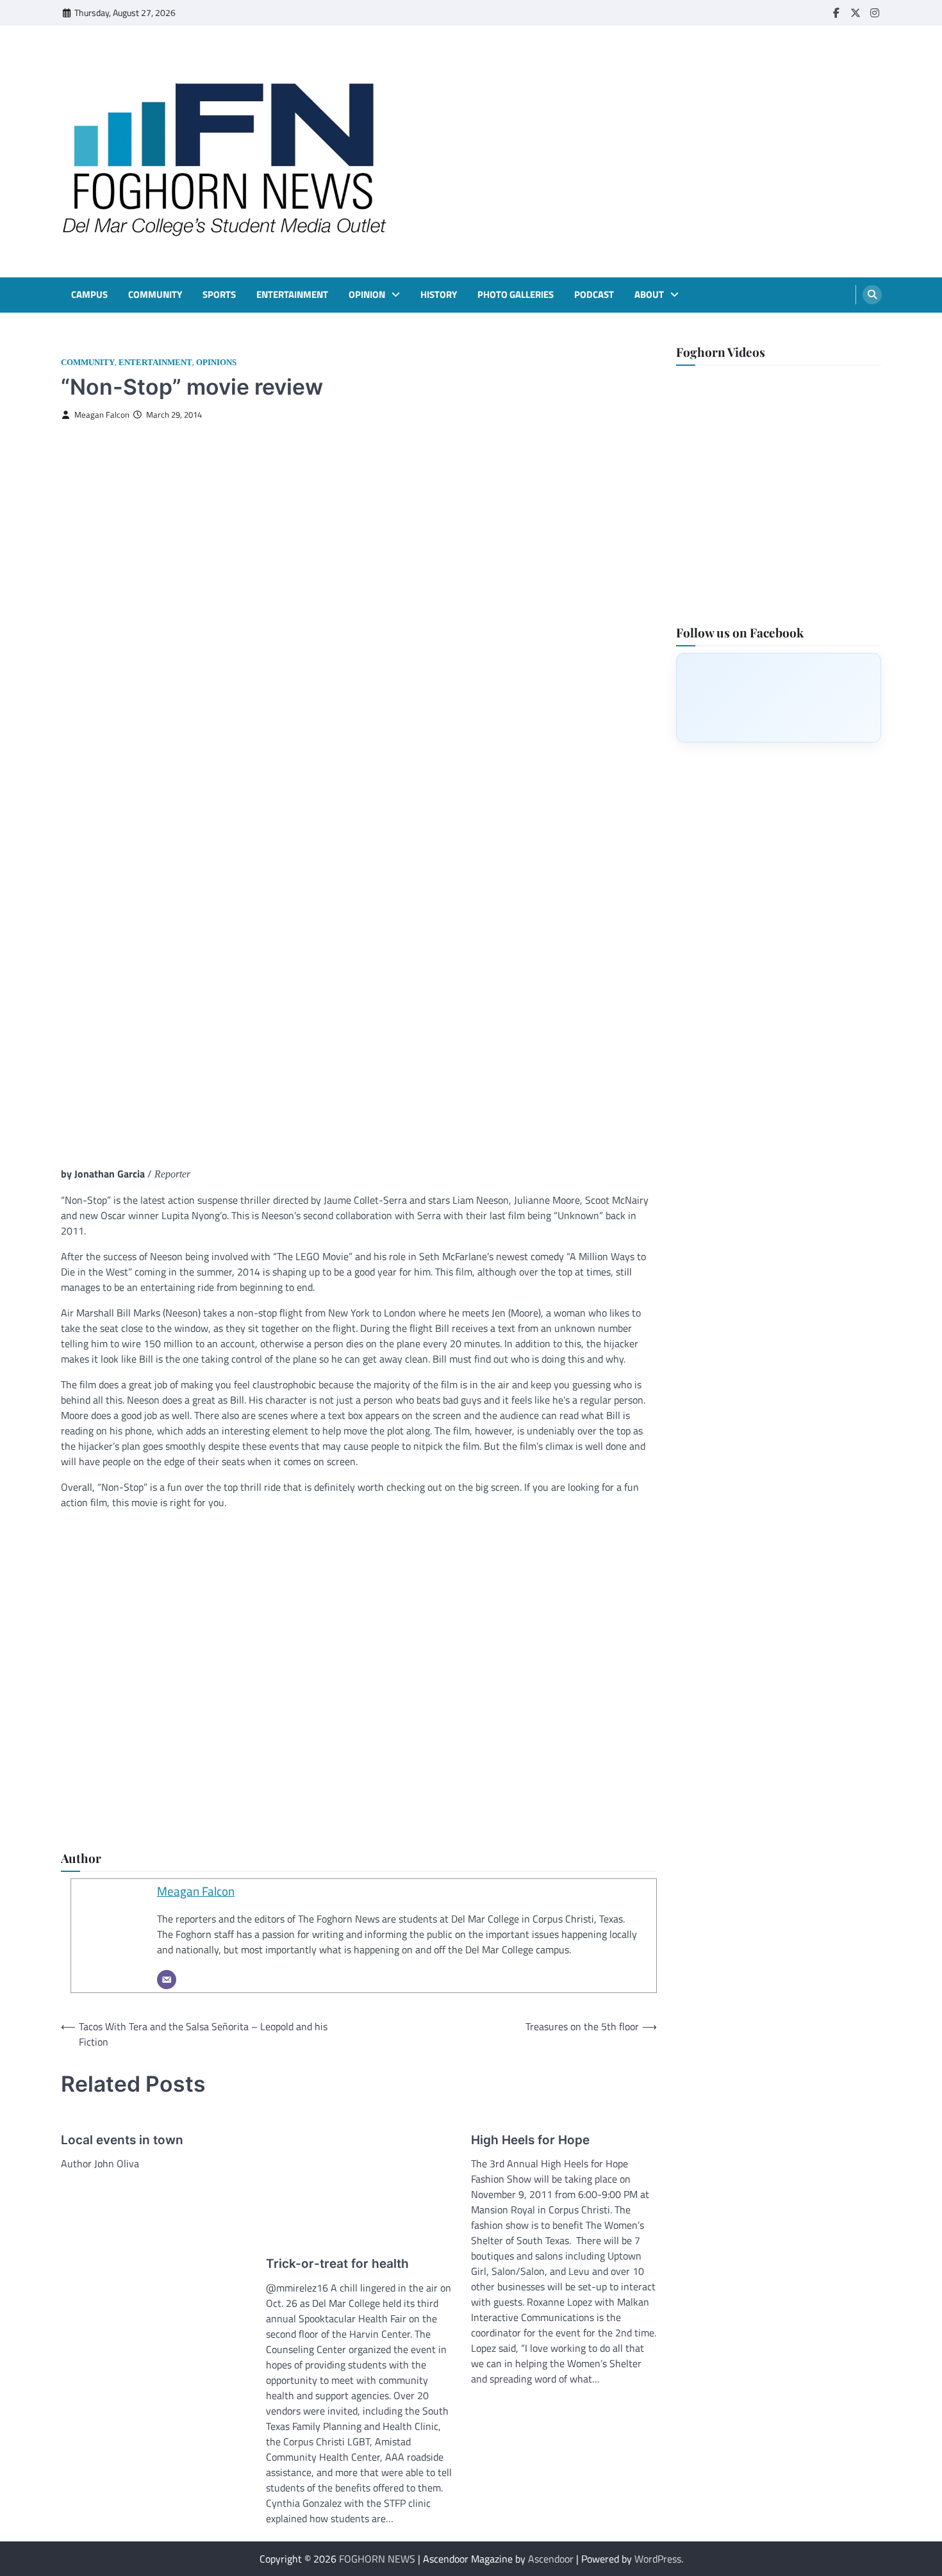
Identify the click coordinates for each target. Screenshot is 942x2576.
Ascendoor (551, 2559)
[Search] (872, 295)
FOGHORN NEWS (377, 2559)
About (649, 295)
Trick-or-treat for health (337, 2264)
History (439, 295)
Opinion (367, 295)
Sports (219, 295)
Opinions (216, 363)
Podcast (594, 295)
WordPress (658, 2559)
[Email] (167, 1980)
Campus (89, 295)
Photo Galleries (516, 295)
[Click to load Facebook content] (779, 697)
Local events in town (122, 2140)
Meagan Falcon (102, 415)
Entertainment (292, 295)
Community (155, 295)
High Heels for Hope (530, 2140)
